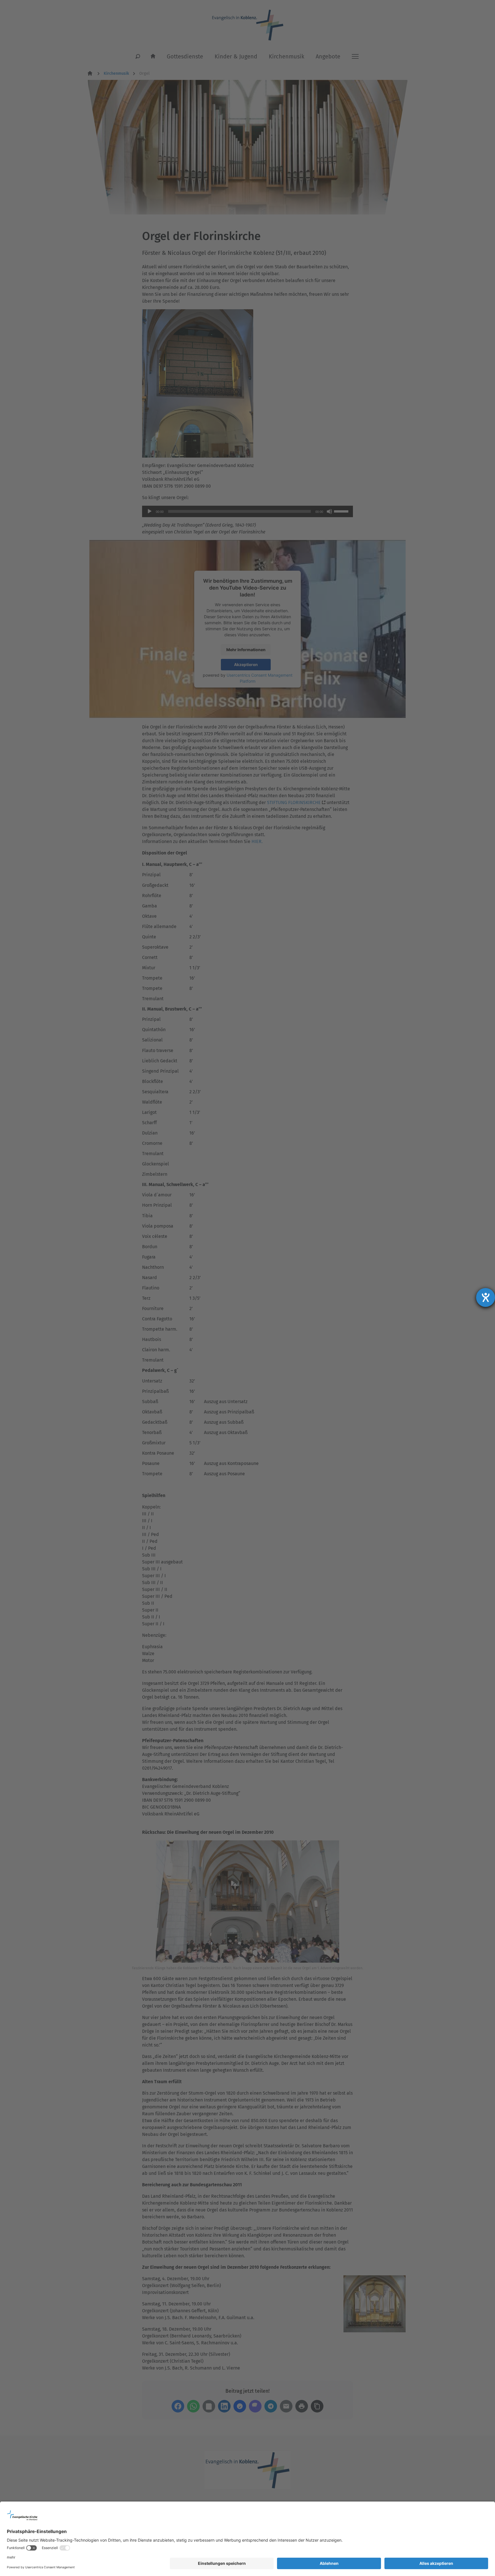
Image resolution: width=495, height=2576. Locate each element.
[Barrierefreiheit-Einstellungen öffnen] (486, 1297)
